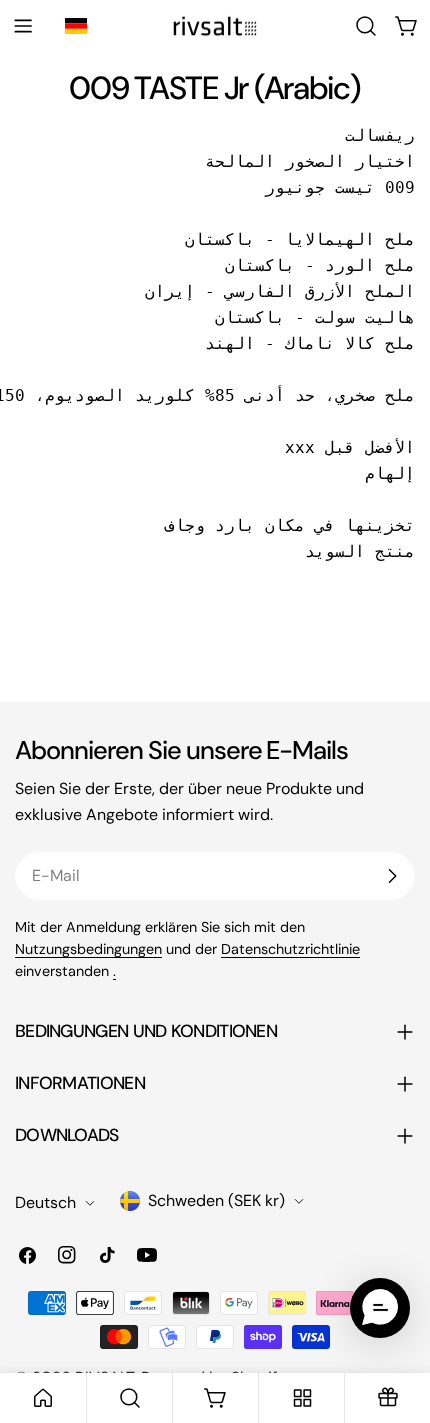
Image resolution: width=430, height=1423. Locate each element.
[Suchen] (366, 26)
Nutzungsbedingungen (88, 949)
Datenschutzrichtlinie (290, 949)
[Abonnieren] (392, 876)
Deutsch (45, 1202)
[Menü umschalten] (23, 26)
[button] (79, 26)
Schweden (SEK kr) (216, 1200)
